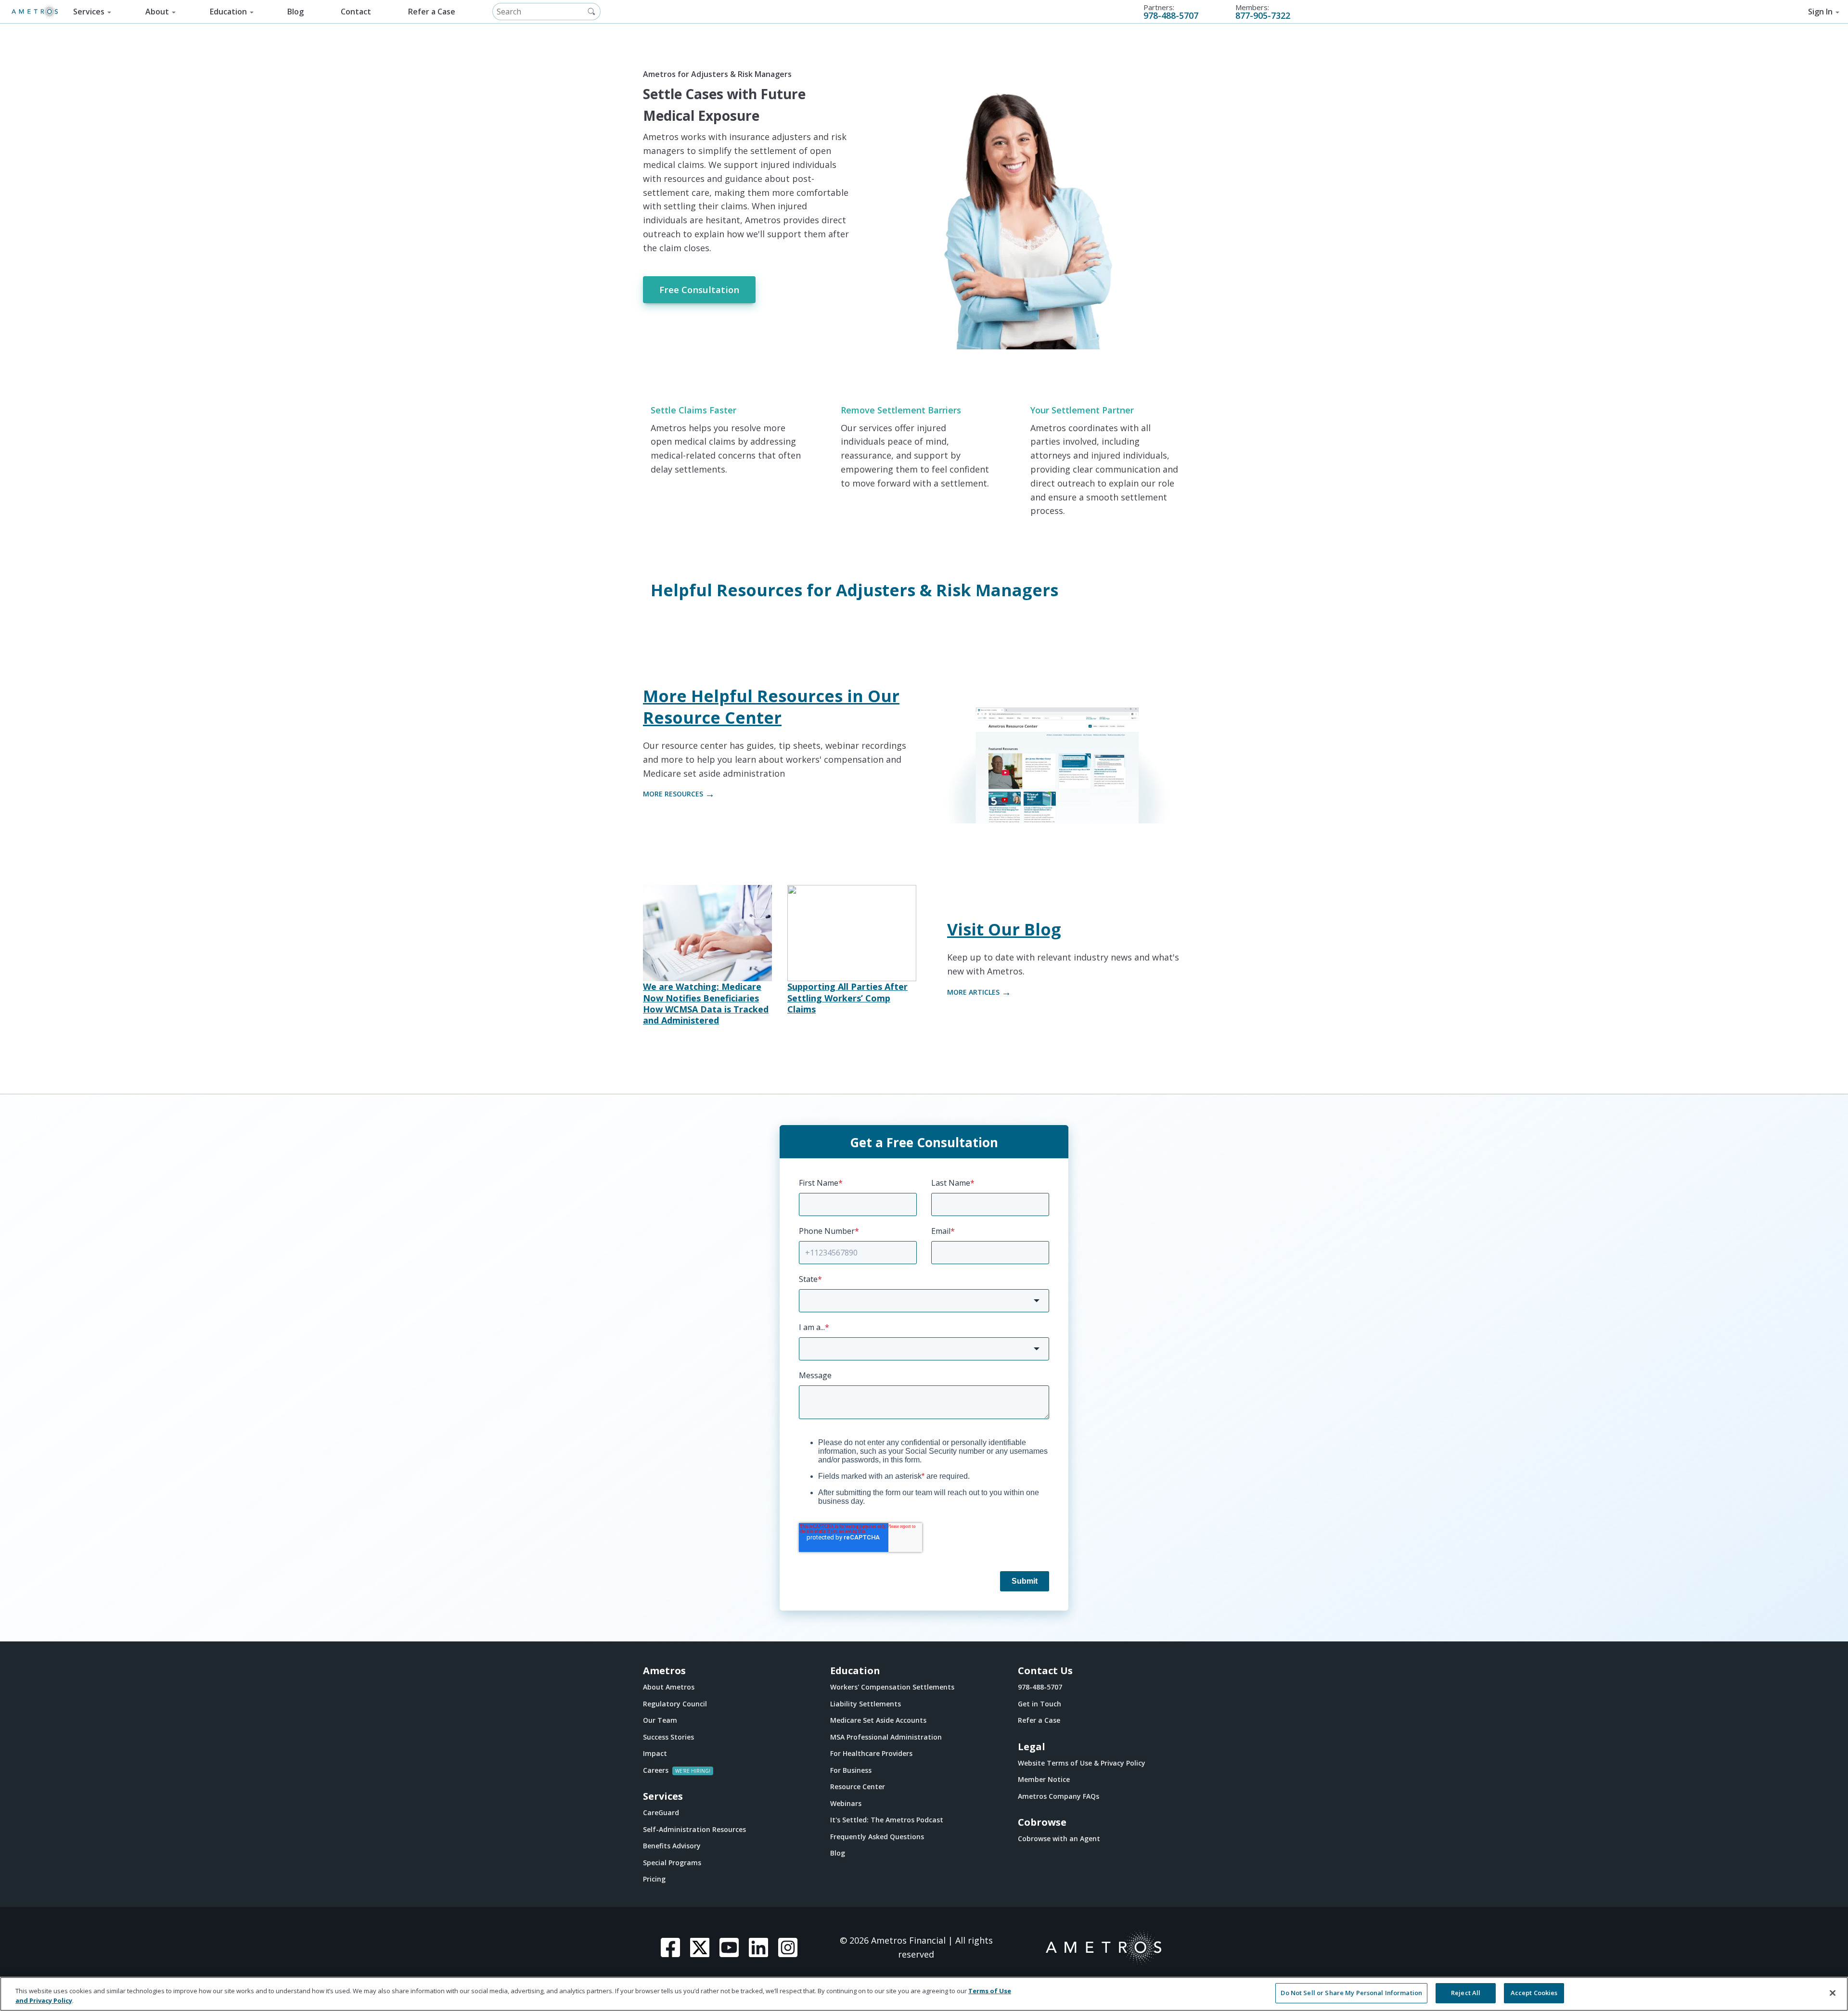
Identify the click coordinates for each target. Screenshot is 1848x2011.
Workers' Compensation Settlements (892, 1687)
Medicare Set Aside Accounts (878, 1720)
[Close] (1833, 1993)
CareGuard (661, 1812)
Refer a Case (432, 12)
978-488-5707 (1171, 15)
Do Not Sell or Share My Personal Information (1351, 1993)
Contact (356, 12)
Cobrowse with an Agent (1059, 1838)
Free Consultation (699, 289)
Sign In (1820, 12)
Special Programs (672, 1863)
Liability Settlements (866, 1704)
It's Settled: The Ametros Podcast (887, 1820)
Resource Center (858, 1787)
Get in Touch (1039, 1704)
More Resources (673, 794)
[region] (924, 1994)
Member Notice (1044, 1779)
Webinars (846, 1803)
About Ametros (669, 1687)
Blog (295, 12)
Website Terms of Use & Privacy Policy (1082, 1763)
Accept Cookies (1534, 1993)
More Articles (973, 992)
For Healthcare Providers (871, 1753)
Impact (655, 1753)
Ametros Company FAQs (1059, 1796)
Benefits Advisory (672, 1846)
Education (228, 12)
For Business (851, 1770)
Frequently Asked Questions (877, 1837)
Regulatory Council (675, 1704)
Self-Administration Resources (694, 1829)
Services (89, 12)
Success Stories (668, 1737)
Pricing (654, 1879)
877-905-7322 (1263, 15)
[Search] (591, 12)
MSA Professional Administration (886, 1737)
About (157, 12)
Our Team (660, 1720)
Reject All (1466, 1993)
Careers (656, 1770)
